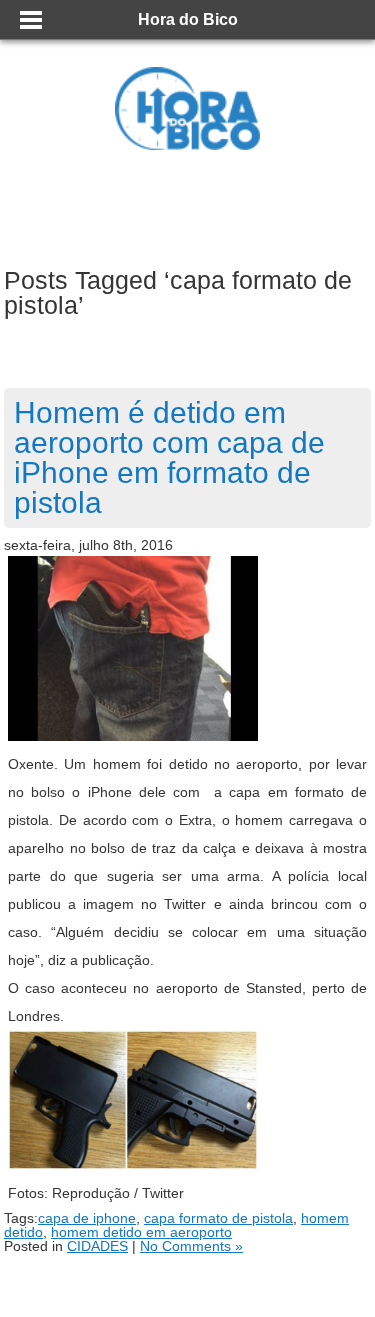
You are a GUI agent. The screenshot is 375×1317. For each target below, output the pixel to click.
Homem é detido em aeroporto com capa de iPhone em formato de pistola (169, 457)
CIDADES (97, 1246)
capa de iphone (87, 1218)
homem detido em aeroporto (141, 1232)
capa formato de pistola (218, 1218)
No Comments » (191, 1246)
